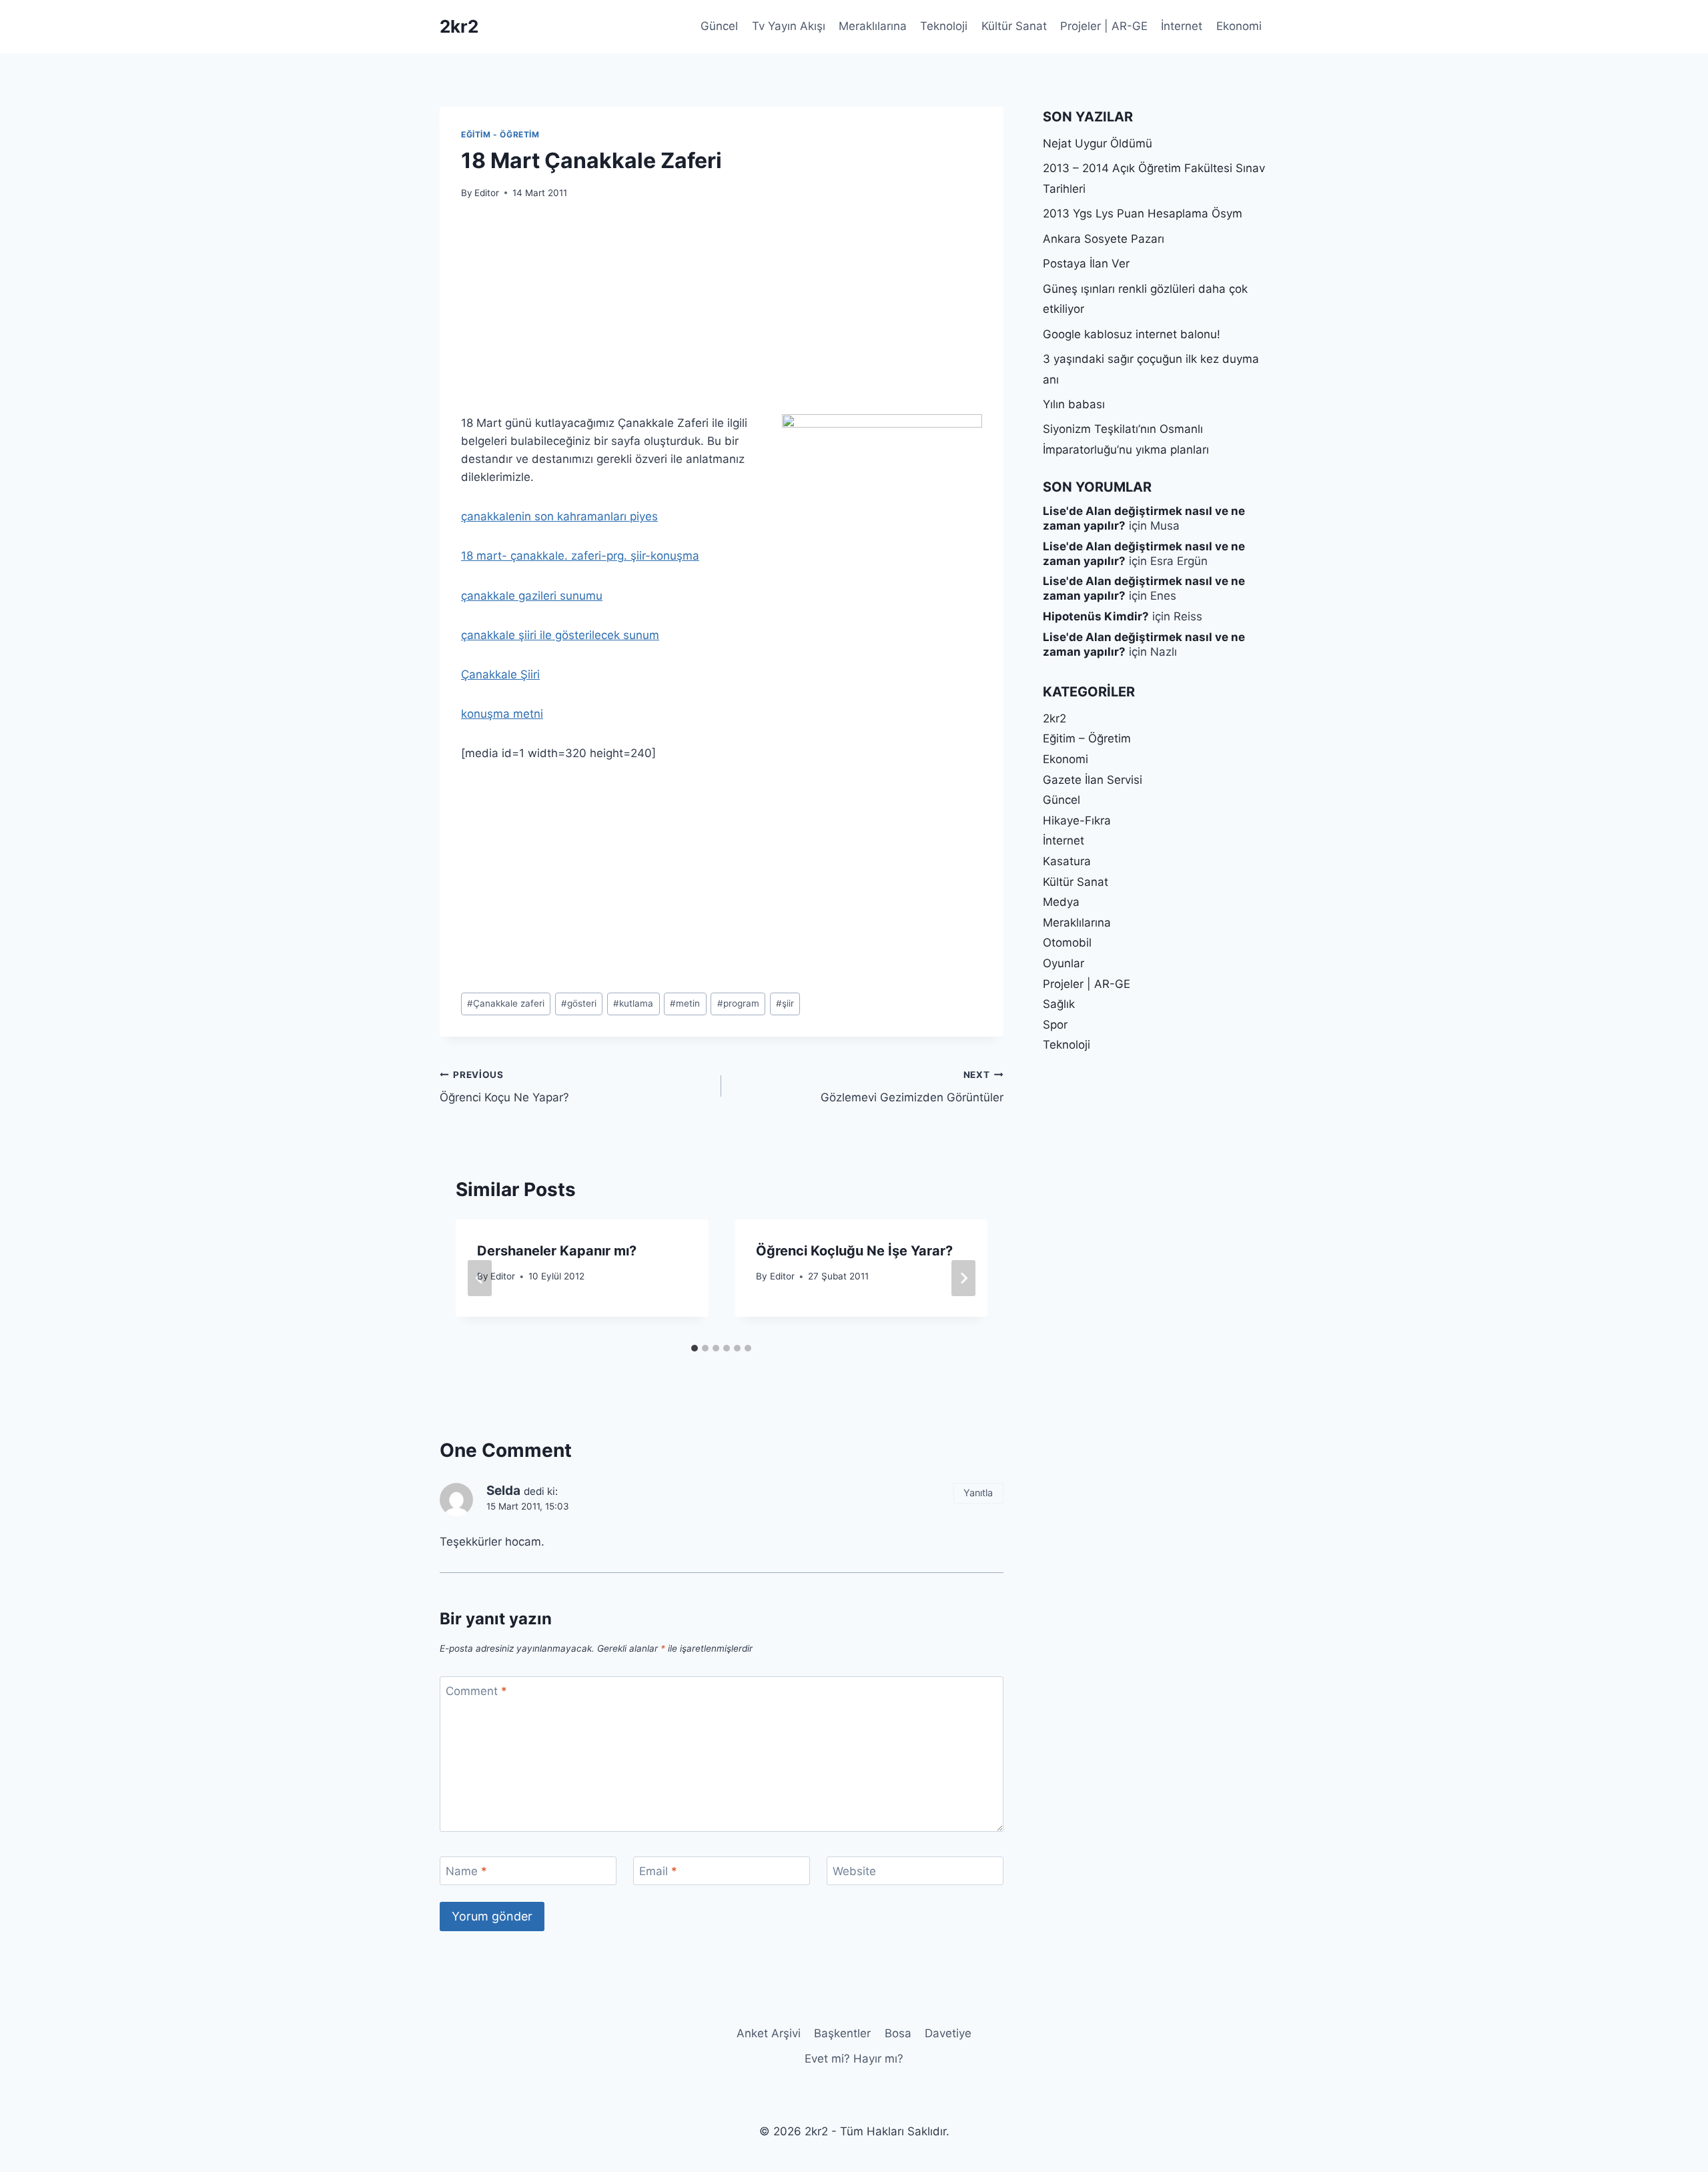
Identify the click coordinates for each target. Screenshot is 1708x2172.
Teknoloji (944, 26)
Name (466, 1871)
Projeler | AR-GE (1104, 26)
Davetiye (948, 2033)
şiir (785, 1003)
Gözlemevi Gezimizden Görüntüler (912, 1087)
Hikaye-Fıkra (1077, 821)
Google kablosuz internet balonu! (1132, 334)
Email (658, 1871)
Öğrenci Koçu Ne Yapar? (504, 1087)
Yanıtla (978, 1493)
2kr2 (1054, 718)
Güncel (719, 26)
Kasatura (1067, 861)
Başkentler (842, 2033)
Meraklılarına (873, 26)
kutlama (633, 1003)
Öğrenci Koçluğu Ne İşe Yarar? (854, 1251)
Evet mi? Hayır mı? (854, 2059)
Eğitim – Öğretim (1087, 738)
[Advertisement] (721, 315)
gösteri (579, 1003)
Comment (476, 1691)
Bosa (898, 2033)
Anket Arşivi (769, 2033)
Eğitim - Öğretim (500, 134)
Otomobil (1067, 943)
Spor (1055, 1025)
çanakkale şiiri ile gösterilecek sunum (560, 635)
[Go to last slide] (480, 1278)
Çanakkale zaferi (506, 1003)
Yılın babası (1074, 404)
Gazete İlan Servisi (1093, 780)
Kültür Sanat (1014, 26)
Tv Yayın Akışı (789, 26)
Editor (487, 193)
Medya (1061, 902)
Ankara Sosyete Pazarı (1104, 239)
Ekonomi (1239, 26)
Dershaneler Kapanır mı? (557, 1251)
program (738, 1003)
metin (685, 1003)
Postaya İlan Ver (1086, 263)
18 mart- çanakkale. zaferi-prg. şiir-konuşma (580, 556)
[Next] (963, 1278)
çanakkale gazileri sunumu (532, 596)
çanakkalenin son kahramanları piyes (559, 516)
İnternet (1182, 26)
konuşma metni (502, 714)
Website (854, 1871)
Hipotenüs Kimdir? (1096, 616)
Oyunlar (1063, 963)
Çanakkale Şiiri (500, 674)
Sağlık (1059, 1004)
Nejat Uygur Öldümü (1098, 143)
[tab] (695, 1348)
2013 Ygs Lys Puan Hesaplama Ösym (1143, 213)
